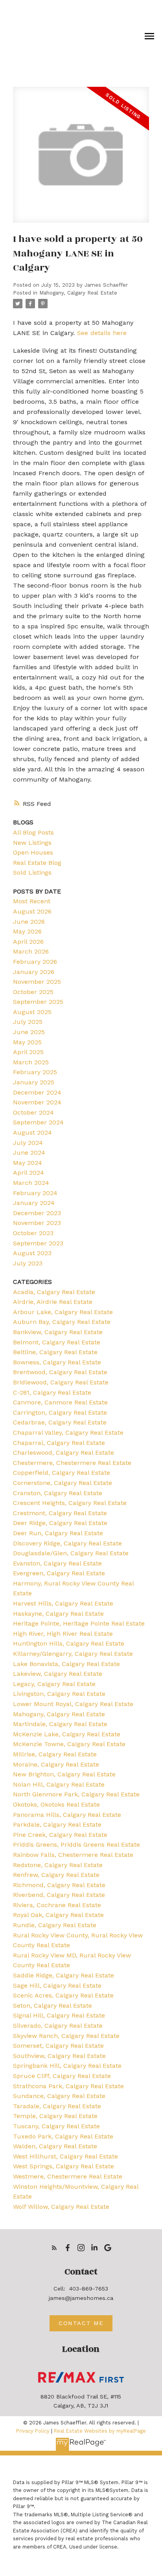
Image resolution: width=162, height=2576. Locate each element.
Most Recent (32, 901)
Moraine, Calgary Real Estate (56, 1764)
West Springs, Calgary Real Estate (64, 2166)
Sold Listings (32, 872)
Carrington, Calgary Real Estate (60, 1412)
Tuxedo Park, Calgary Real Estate (63, 2136)
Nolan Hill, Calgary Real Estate (59, 1784)
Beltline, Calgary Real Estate (55, 1352)
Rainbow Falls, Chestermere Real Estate (73, 1855)
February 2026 (35, 962)
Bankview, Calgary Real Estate (58, 1332)
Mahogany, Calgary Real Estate (78, 293)
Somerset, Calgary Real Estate (58, 2046)
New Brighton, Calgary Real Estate (64, 1774)
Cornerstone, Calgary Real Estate (63, 1483)
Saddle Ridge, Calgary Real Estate (64, 1975)
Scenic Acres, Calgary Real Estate (63, 1995)
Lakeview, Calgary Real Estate (58, 1674)
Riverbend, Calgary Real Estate (59, 1895)
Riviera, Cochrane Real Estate (57, 1905)
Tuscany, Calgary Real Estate (56, 2126)
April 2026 (28, 942)
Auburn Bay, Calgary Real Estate (62, 1322)
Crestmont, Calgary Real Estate (60, 1513)
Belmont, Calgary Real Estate (57, 1342)
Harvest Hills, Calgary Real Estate (63, 1603)
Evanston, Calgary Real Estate (57, 1563)
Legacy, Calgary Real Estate (54, 1684)
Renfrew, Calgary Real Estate (56, 1875)
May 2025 (27, 1042)
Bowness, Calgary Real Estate (57, 1362)
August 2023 (32, 1253)
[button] (54, 2248)
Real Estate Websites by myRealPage (100, 2431)
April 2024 (29, 1173)
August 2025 (32, 1012)
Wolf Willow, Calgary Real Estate (61, 2207)
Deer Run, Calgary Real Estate (58, 1533)
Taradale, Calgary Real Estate (57, 2106)
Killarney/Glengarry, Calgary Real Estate (73, 1654)
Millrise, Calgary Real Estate (55, 1754)
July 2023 (28, 1263)
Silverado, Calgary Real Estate (58, 2026)
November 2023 (37, 1223)
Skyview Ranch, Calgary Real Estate (66, 2036)
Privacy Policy (33, 2431)
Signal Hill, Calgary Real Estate (59, 2015)
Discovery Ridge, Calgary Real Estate (67, 1543)
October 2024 (33, 1112)
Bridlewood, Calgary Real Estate (61, 1382)
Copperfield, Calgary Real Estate (62, 1473)
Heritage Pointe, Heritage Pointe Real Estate (79, 1623)
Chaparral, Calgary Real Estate (59, 1443)
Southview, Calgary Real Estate (59, 2056)
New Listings (32, 843)
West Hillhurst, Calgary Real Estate (65, 2156)
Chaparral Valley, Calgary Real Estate (68, 1433)
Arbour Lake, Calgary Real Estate (63, 1312)
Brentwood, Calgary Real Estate (60, 1372)
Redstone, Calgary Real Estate (58, 1865)
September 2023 (38, 1243)
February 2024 (35, 1193)
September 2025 (38, 1002)
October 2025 (33, 992)
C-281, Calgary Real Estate (52, 1392)
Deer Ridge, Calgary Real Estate (60, 1523)
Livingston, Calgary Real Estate (59, 1694)
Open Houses (33, 852)
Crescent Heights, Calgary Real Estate (70, 1503)
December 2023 (37, 1213)
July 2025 (28, 1022)
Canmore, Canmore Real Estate (60, 1402)
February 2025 (35, 1072)
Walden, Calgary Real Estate (55, 2146)
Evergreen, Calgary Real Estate (59, 1573)
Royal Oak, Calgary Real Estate (58, 1915)
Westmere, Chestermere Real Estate (68, 2176)
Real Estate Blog (37, 863)
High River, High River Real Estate (63, 1634)
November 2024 (37, 1102)
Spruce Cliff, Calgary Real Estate (62, 2076)
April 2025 (28, 1052)
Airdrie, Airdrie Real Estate (53, 1302)
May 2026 (27, 931)
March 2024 (31, 1183)
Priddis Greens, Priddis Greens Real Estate (76, 1845)
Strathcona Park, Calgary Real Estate (68, 2086)
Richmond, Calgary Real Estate (59, 1885)
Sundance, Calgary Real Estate (59, 2096)
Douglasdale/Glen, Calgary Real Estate (71, 1553)
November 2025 (37, 982)
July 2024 (28, 1143)
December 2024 (37, 1092)
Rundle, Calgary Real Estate (55, 1925)
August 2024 (32, 1132)
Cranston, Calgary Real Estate (58, 1493)
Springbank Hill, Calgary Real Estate (67, 2066)
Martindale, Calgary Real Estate (60, 1724)
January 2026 (34, 972)
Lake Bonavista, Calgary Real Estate (66, 1664)
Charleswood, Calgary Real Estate (64, 1453)
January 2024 (34, 1203)
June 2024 (29, 1153)
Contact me (81, 2323)
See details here (102, 333)
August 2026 (32, 911)
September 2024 (38, 1122)
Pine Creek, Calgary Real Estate (60, 1835)
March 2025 (31, 1062)
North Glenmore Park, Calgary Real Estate (76, 1794)
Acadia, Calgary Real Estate (54, 1292)
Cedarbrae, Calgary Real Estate (60, 1422)
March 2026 (31, 951)
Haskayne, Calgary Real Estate (58, 1614)
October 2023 (33, 1233)
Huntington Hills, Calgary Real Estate (69, 1643)
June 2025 (29, 1032)
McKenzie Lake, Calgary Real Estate (67, 1734)
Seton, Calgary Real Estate (52, 2006)
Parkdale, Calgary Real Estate (57, 1824)
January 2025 (34, 1082)
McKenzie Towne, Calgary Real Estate (69, 1744)
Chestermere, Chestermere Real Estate (72, 1463)
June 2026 (29, 922)
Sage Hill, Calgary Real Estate (57, 1986)
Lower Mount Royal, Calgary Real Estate (73, 1704)
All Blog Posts (33, 832)
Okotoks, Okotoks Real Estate (56, 1804)
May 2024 (28, 1163)
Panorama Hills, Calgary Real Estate (67, 1815)
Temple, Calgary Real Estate (55, 2116)
